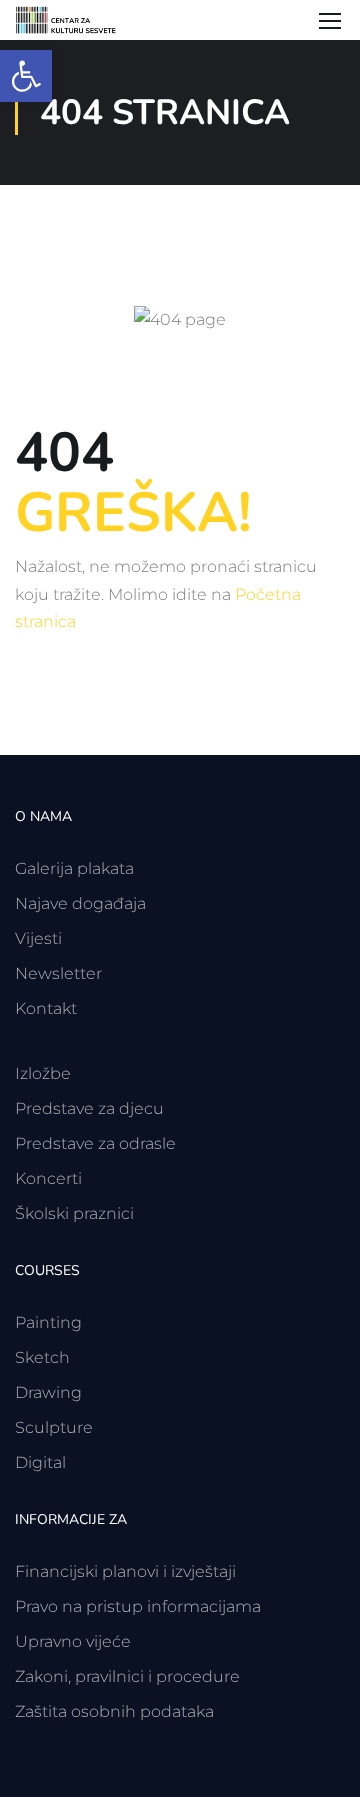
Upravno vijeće (73, 1641)
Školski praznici (74, 1213)
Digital (40, 1462)
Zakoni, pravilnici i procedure (127, 1676)
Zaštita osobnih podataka (114, 1711)
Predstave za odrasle (95, 1143)
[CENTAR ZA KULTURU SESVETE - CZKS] (74, 20)
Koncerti (48, 1178)
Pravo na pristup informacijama (138, 1606)
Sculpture (54, 1427)
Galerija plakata (74, 868)
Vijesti (38, 938)
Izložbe (43, 1073)
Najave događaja (80, 903)
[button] (26, 76)
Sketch (42, 1357)
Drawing (48, 1392)
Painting (48, 1322)
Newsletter (58, 973)
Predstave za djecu (89, 1108)
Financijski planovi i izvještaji (125, 1571)
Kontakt (46, 1008)
